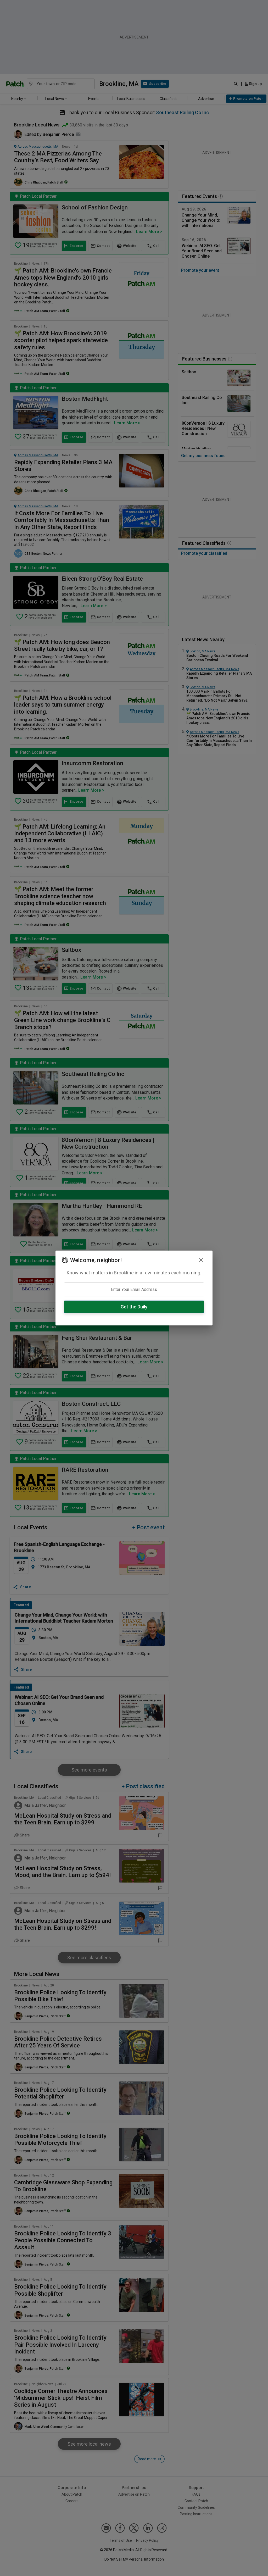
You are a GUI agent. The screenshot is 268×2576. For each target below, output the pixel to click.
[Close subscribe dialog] (201, 1260)
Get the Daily (134, 1307)
